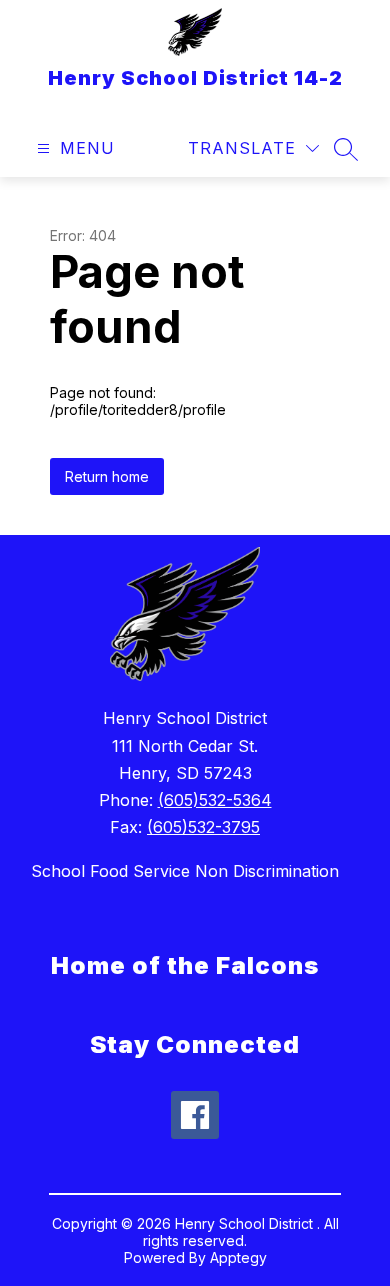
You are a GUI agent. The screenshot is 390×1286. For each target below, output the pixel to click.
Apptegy (238, 1257)
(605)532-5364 (215, 800)
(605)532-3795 (203, 827)
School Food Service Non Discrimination (185, 871)
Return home (107, 476)
